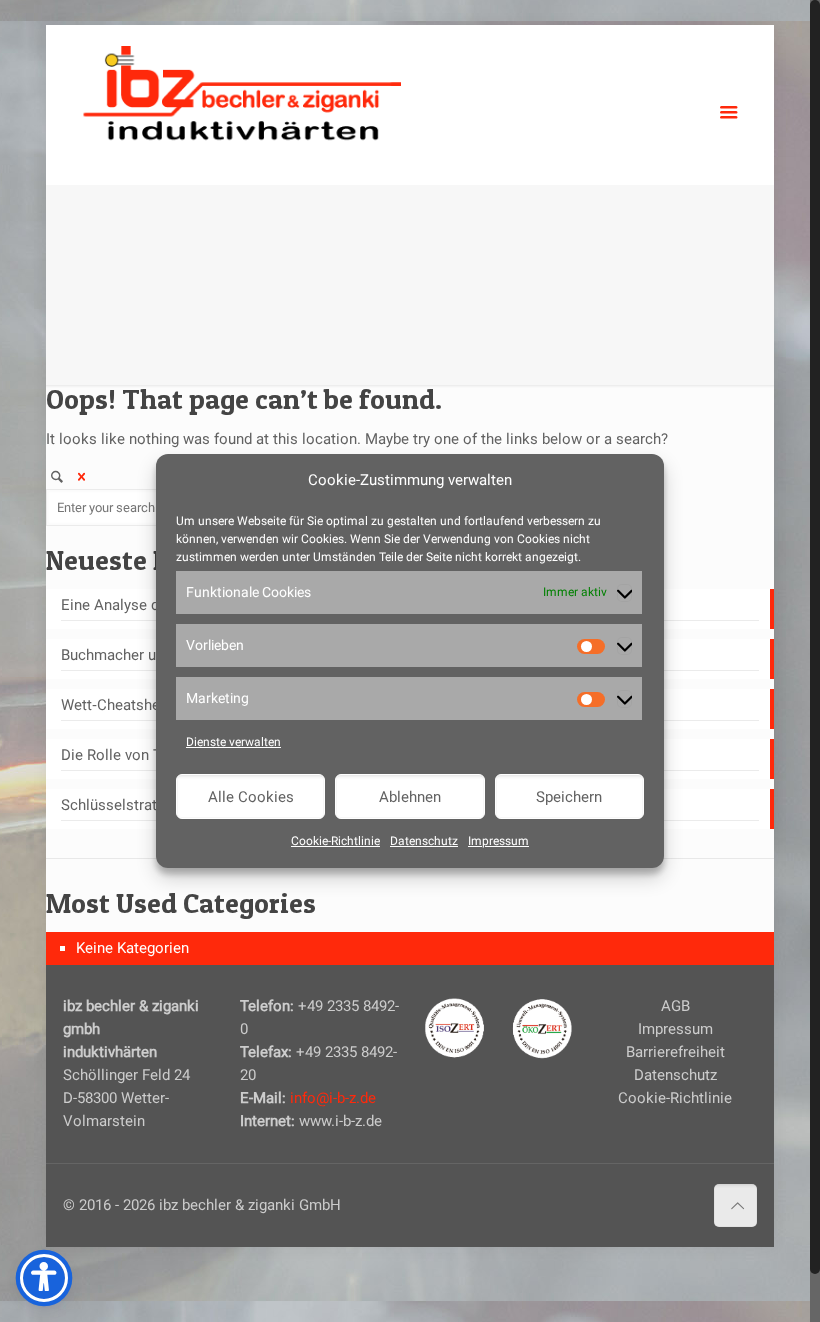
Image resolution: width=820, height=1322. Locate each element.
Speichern (569, 797)
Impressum (498, 841)
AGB (675, 1006)
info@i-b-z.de (333, 1098)
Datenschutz (424, 841)
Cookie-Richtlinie (335, 841)
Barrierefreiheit (675, 1052)
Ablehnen (410, 797)
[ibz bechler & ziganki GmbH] (242, 90)
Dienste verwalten (233, 742)
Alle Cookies (251, 797)
